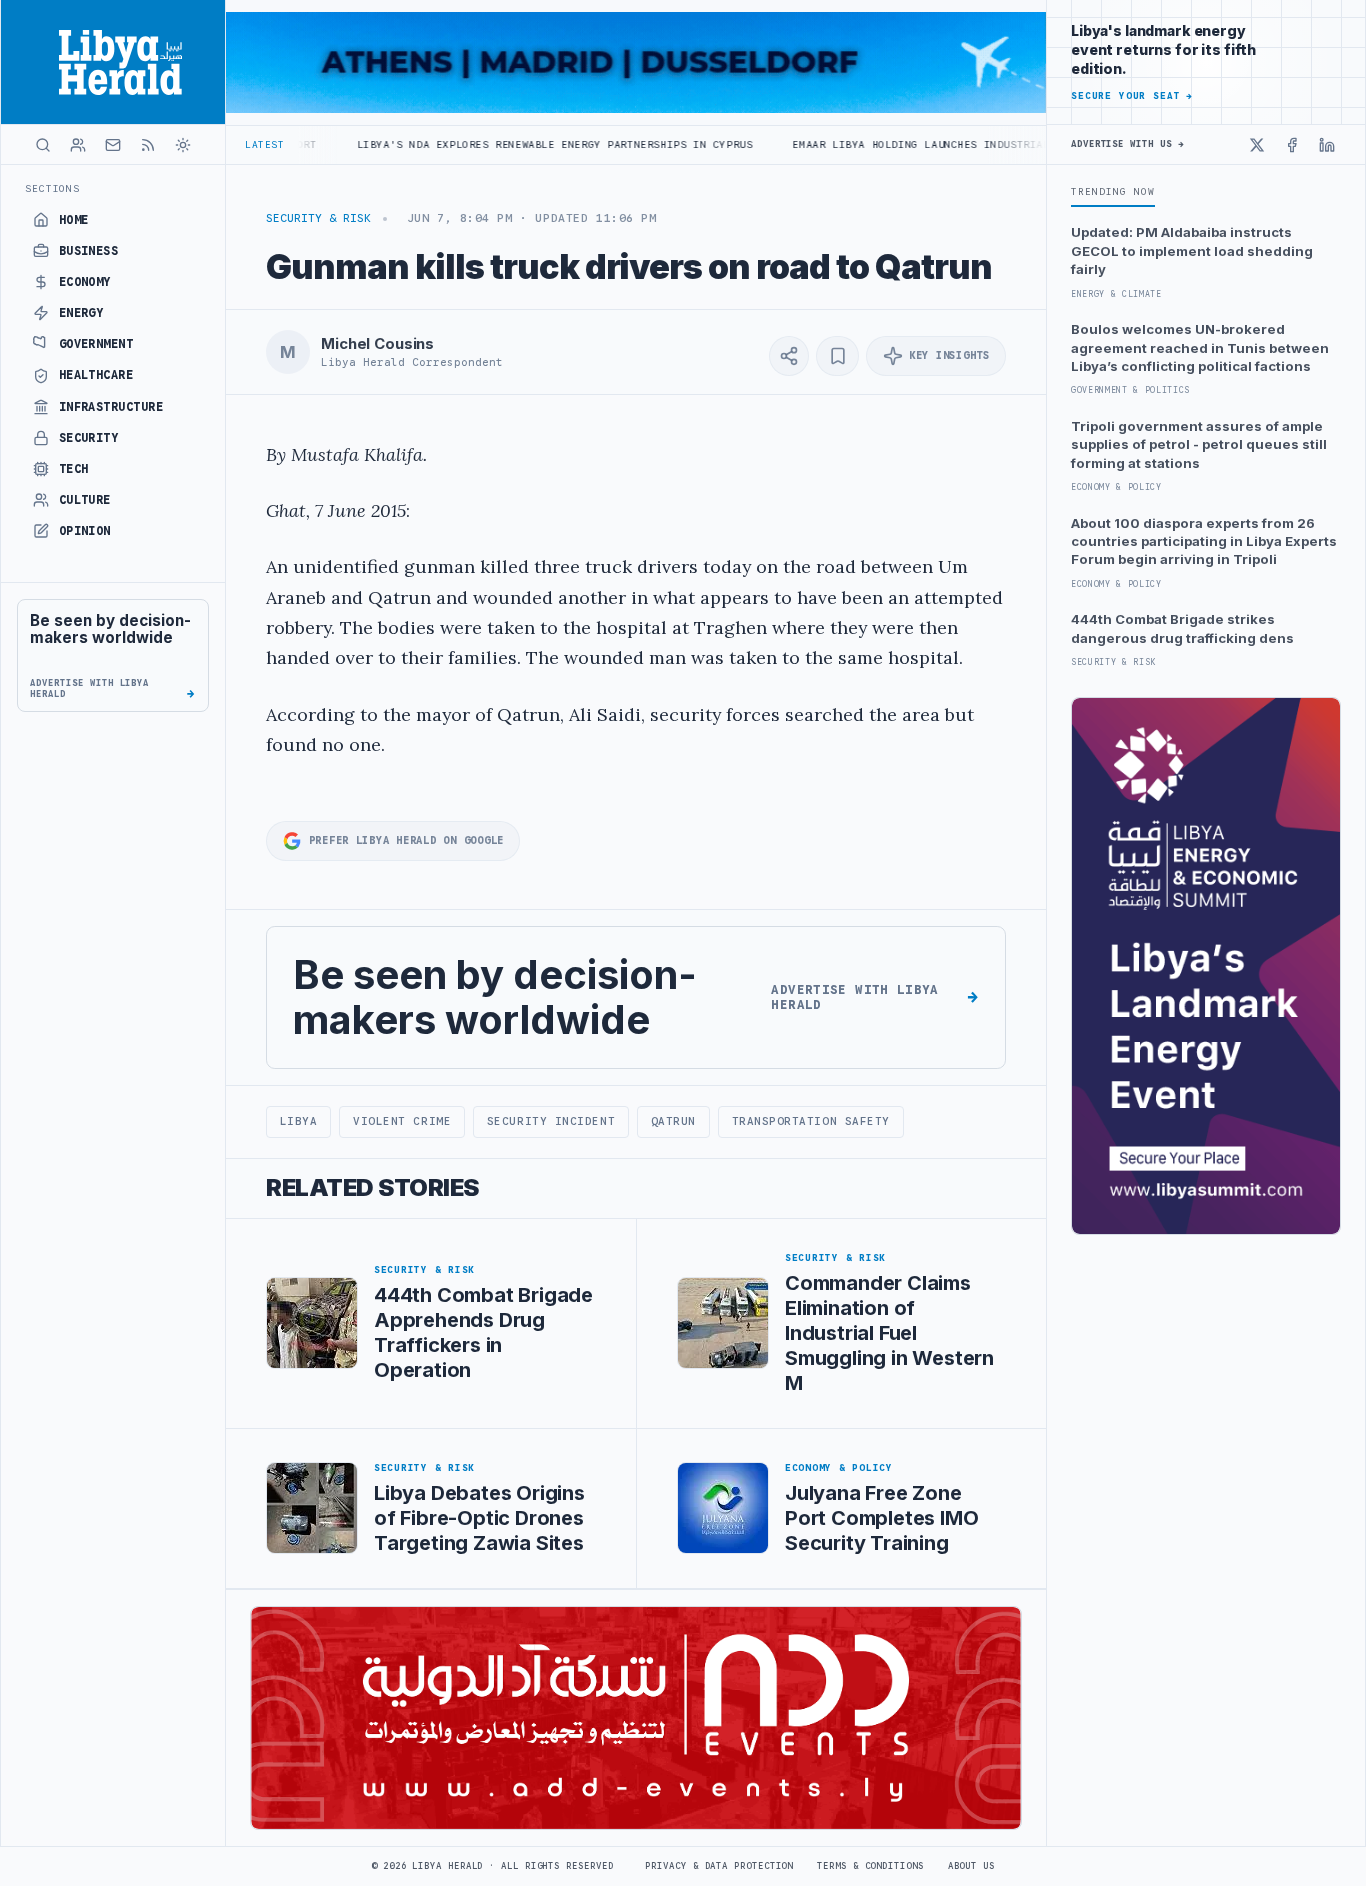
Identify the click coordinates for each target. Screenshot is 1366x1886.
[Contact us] (113, 145)
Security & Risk (318, 218)
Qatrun (673, 1121)
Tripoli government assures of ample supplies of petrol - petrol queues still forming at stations (1199, 444)
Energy (81, 313)
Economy (85, 282)
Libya (299, 1121)
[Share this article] (789, 356)
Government (96, 344)
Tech (74, 469)
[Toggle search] (43, 145)
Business (89, 251)
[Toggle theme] (183, 145)
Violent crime (402, 1121)
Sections (52, 188)
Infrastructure (111, 407)
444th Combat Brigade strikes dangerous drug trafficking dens (1182, 628)
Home (74, 220)
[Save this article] (837, 356)
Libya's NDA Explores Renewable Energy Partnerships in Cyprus (482, 144)
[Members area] (78, 145)
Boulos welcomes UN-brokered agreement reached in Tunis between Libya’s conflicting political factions (1200, 347)
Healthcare (96, 375)
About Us (971, 1866)
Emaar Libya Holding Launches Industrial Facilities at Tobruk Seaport (943, 144)
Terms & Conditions (870, 1866)
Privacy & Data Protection (719, 1866)
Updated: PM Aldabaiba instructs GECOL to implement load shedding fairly (1192, 250)
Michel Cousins (377, 344)
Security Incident (551, 1121)
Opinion (85, 531)
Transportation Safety (811, 1121)
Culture (85, 500)
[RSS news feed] (148, 145)
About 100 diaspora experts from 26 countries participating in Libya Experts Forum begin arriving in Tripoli (1204, 541)
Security (89, 438)
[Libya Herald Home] (113, 62)
